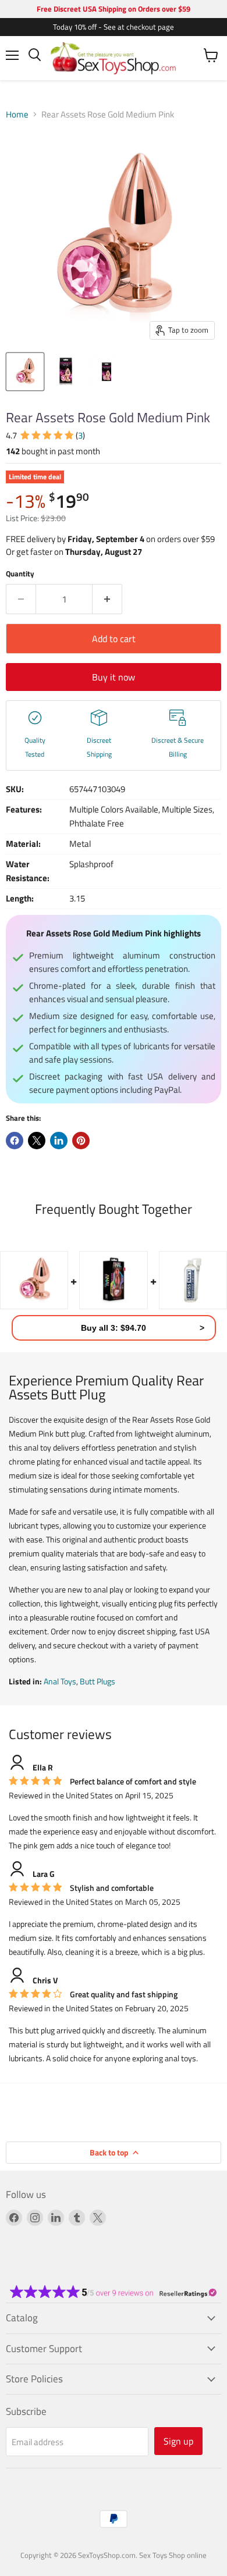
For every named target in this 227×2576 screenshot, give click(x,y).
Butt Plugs (97, 1681)
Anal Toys (60, 1681)
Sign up (178, 2441)
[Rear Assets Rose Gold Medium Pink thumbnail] (25, 372)
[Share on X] (37, 1141)
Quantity (20, 574)
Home (17, 114)
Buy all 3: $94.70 (114, 1328)
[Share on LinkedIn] (59, 1141)
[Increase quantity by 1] (107, 599)
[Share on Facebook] (15, 1141)
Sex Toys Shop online (173, 2555)
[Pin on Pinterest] (81, 1141)
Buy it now (114, 677)
